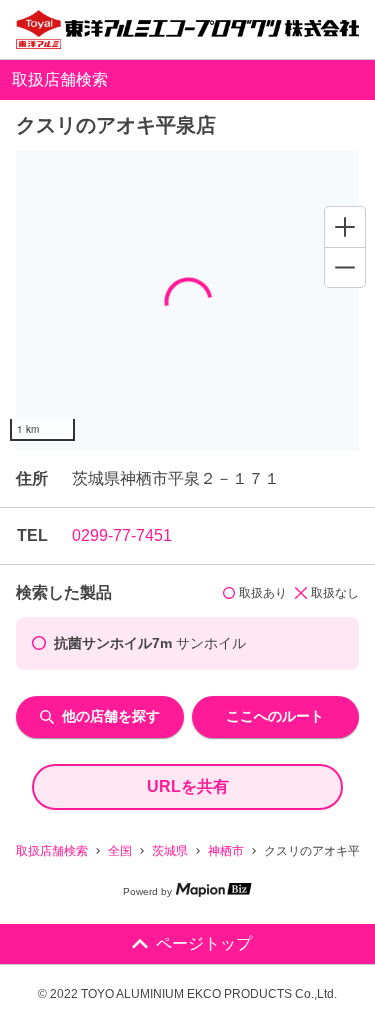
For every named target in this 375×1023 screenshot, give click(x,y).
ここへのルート (275, 716)
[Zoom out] (345, 267)
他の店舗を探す (111, 716)
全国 (120, 851)
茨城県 (170, 851)
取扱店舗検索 (52, 851)
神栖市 (226, 851)
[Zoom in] (345, 227)
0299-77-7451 (122, 535)
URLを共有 (188, 786)
